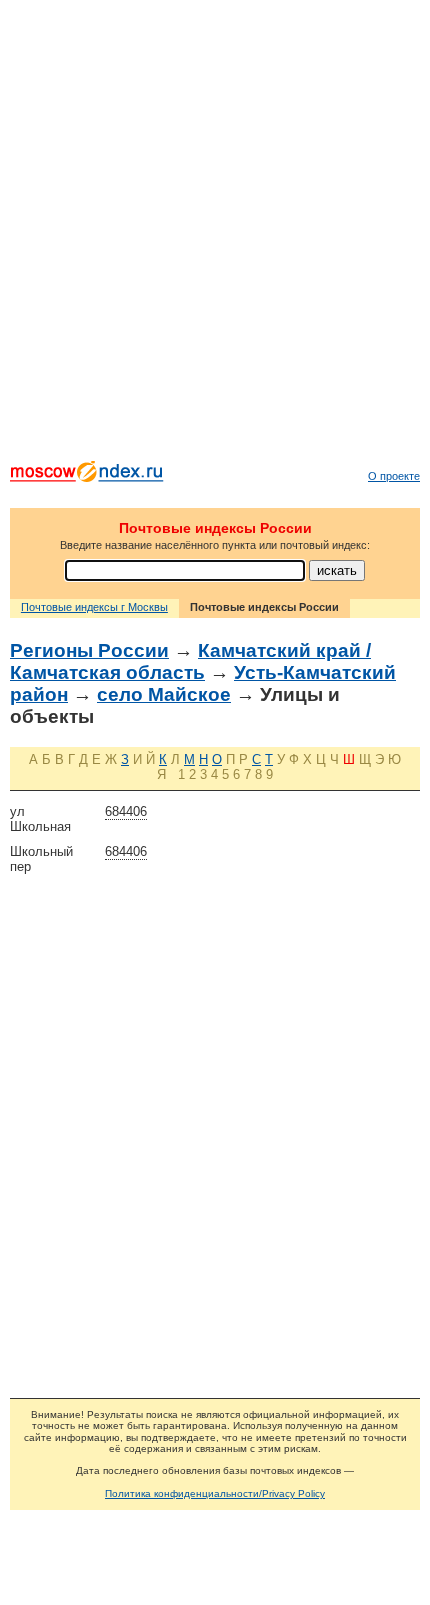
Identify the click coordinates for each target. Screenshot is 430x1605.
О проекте (394, 476)
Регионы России (89, 650)
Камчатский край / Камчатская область (190, 661)
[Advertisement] (215, 235)
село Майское (164, 694)
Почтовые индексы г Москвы (94, 607)
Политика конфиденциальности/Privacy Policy (215, 1493)
